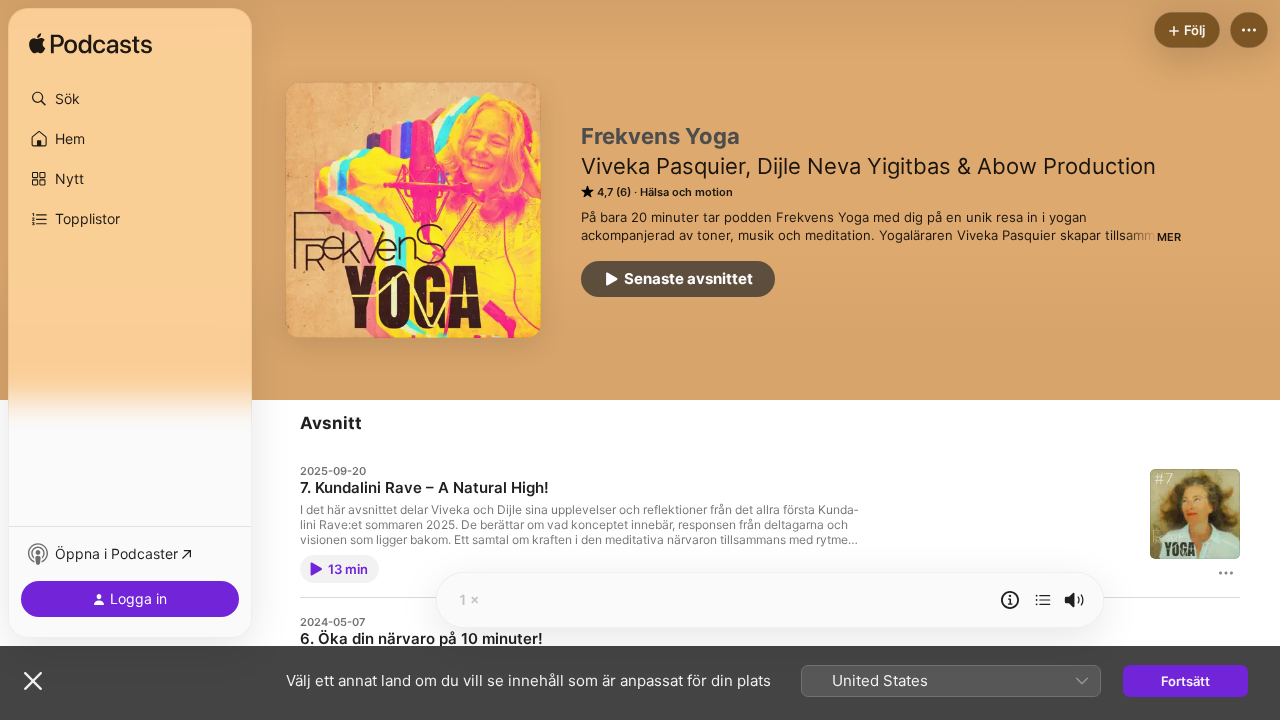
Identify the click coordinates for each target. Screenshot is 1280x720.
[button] (130, 99)
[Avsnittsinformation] (1010, 600)
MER (1169, 237)
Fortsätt (1185, 681)
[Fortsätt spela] (1043, 600)
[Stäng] (33, 681)
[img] (90, 45)
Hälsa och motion (686, 192)
